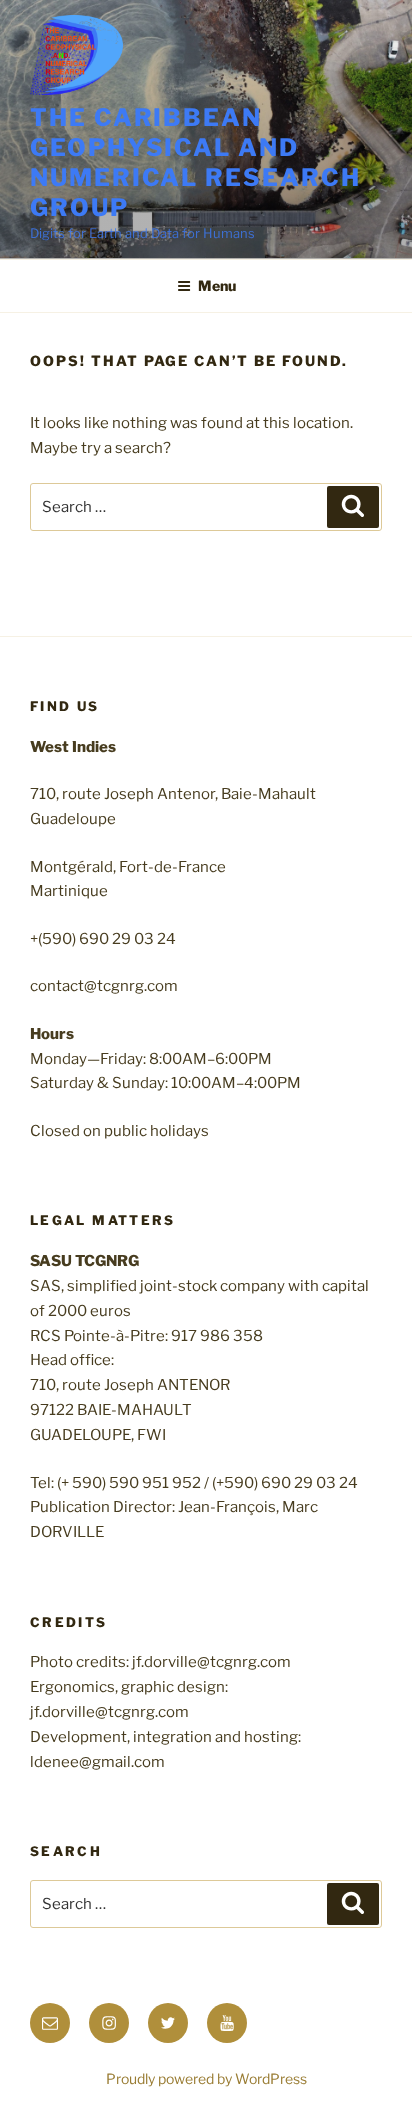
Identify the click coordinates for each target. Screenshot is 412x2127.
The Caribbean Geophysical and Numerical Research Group (195, 162)
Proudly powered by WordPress (206, 2078)
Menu (217, 285)
